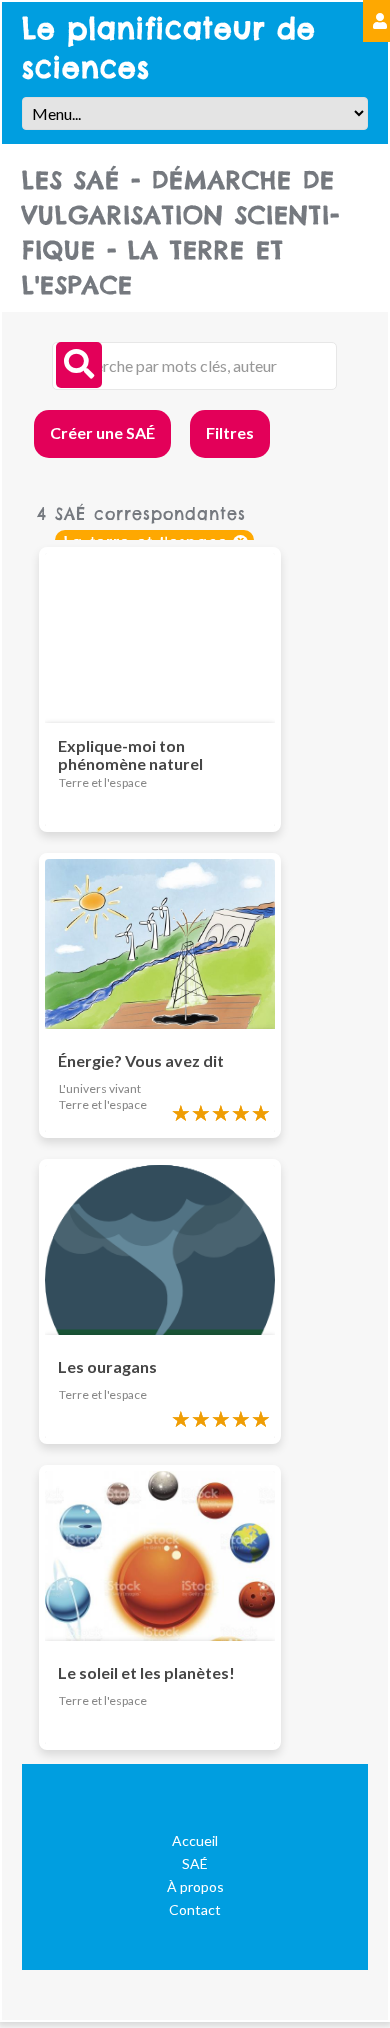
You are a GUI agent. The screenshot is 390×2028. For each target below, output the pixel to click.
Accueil (195, 1840)
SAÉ (195, 1863)
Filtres (230, 432)
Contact (195, 1909)
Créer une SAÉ (102, 432)
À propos (195, 1886)
